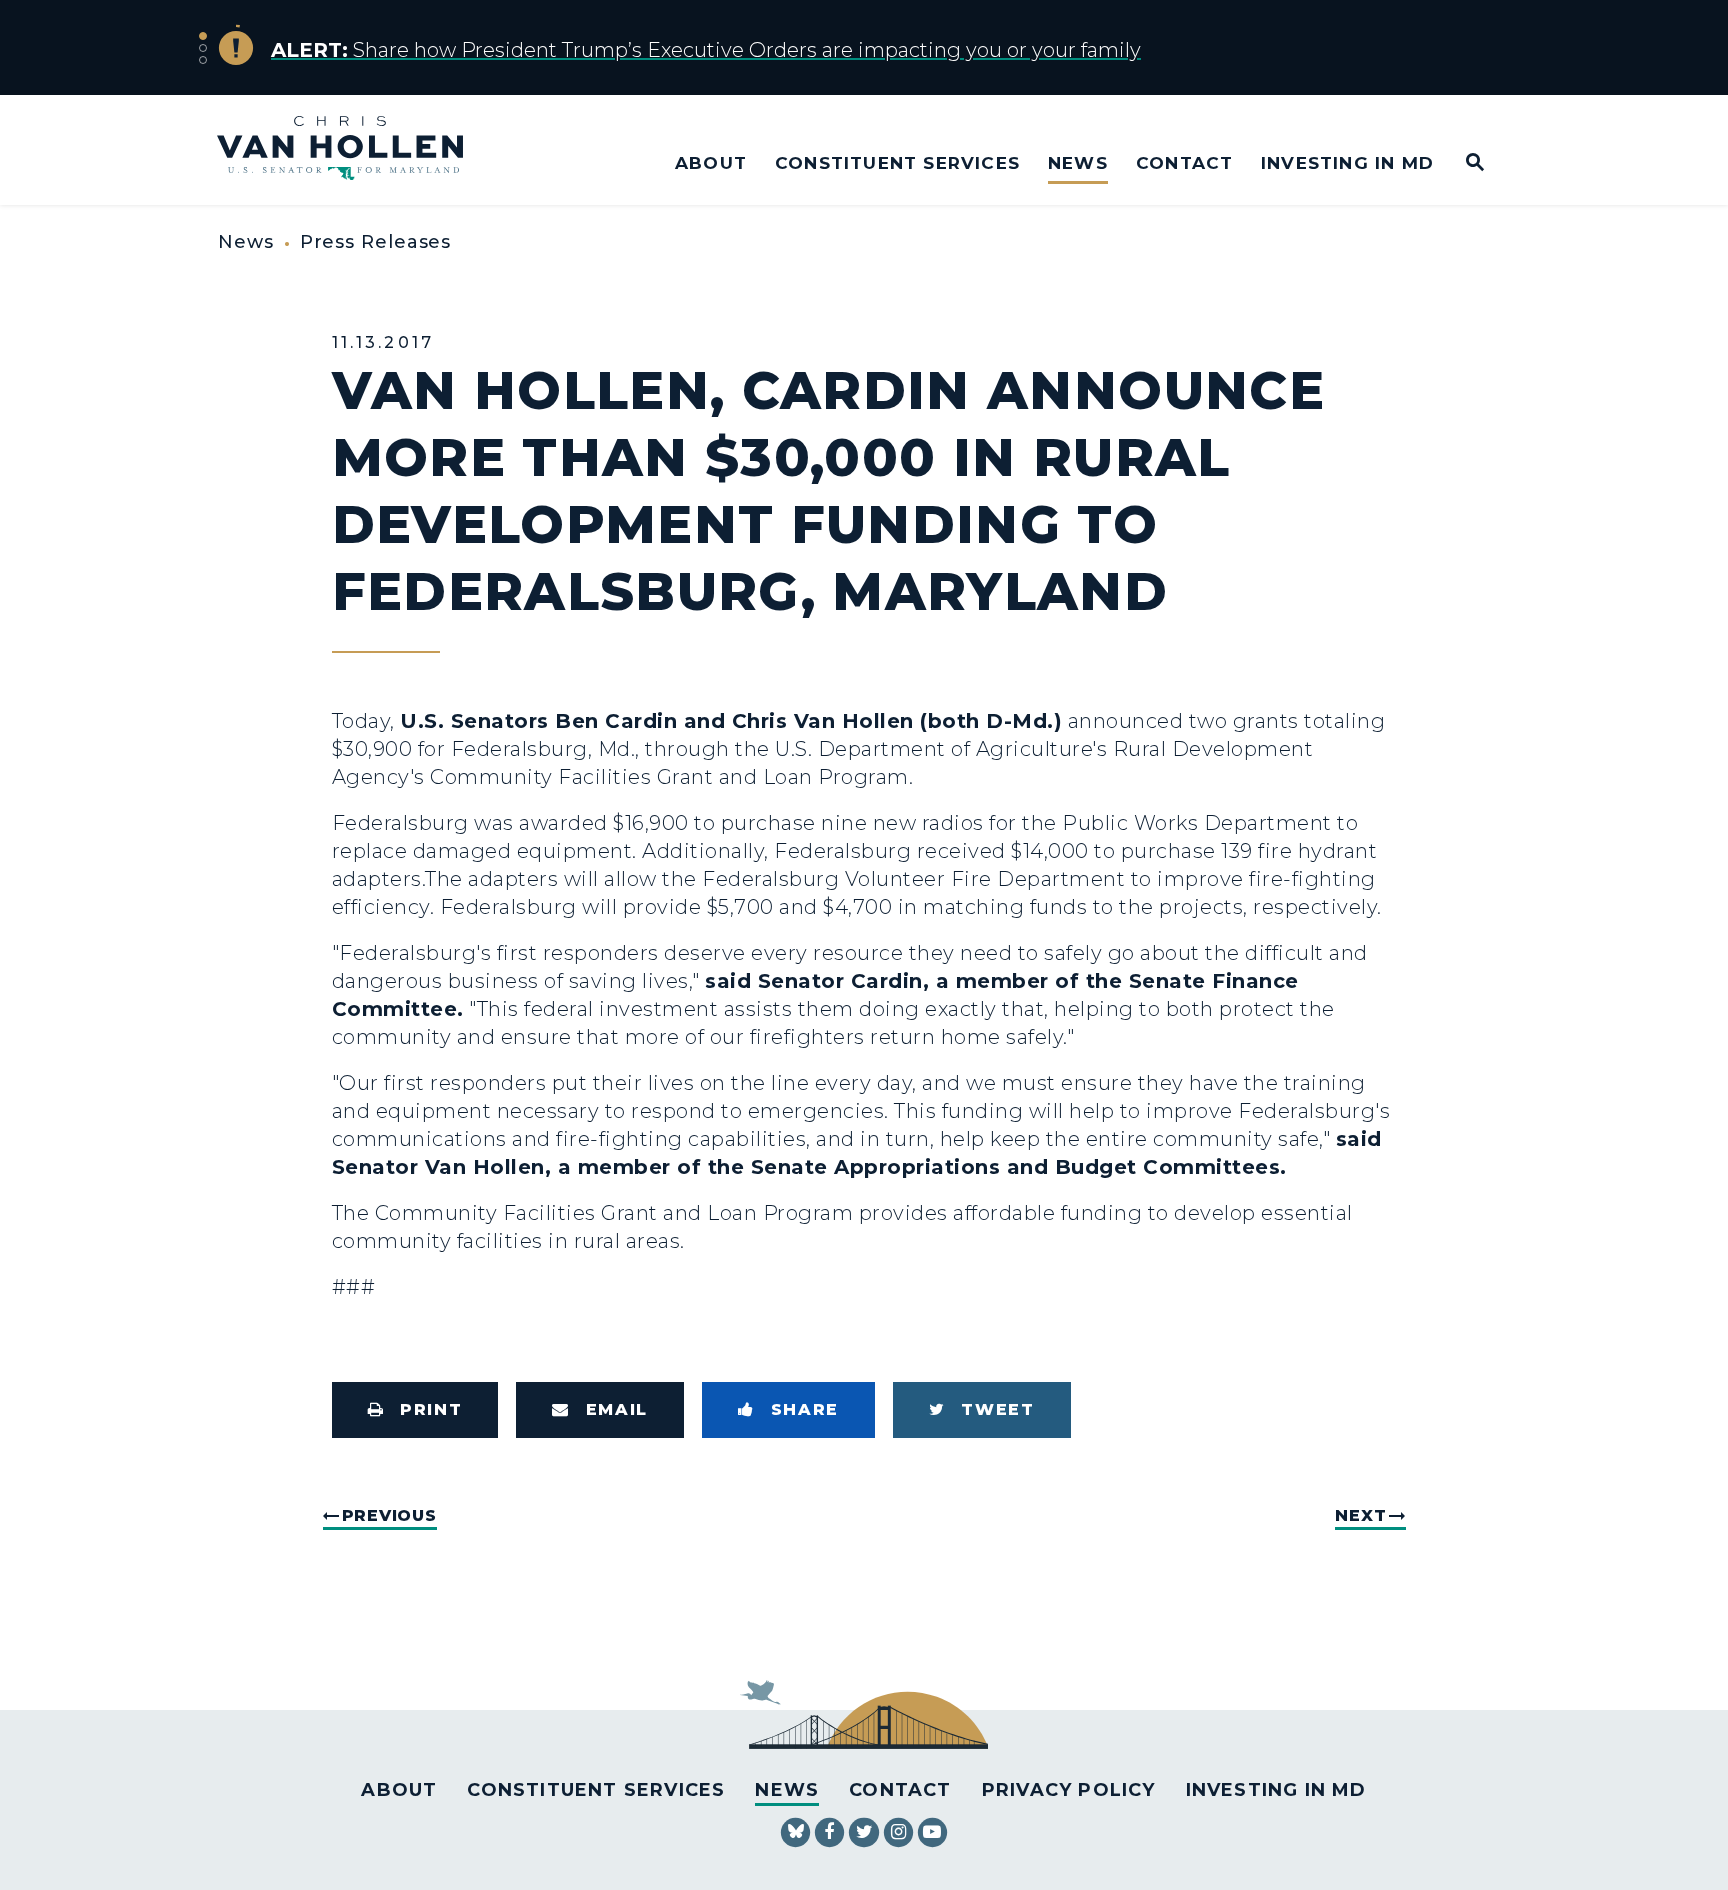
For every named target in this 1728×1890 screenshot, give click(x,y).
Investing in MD (1347, 162)
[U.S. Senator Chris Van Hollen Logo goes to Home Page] (353, 150)
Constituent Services (897, 162)
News (1078, 162)
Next (1360, 1515)
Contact (1184, 162)
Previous (389, 1515)
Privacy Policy (1069, 1790)
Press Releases (376, 242)
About (711, 162)
